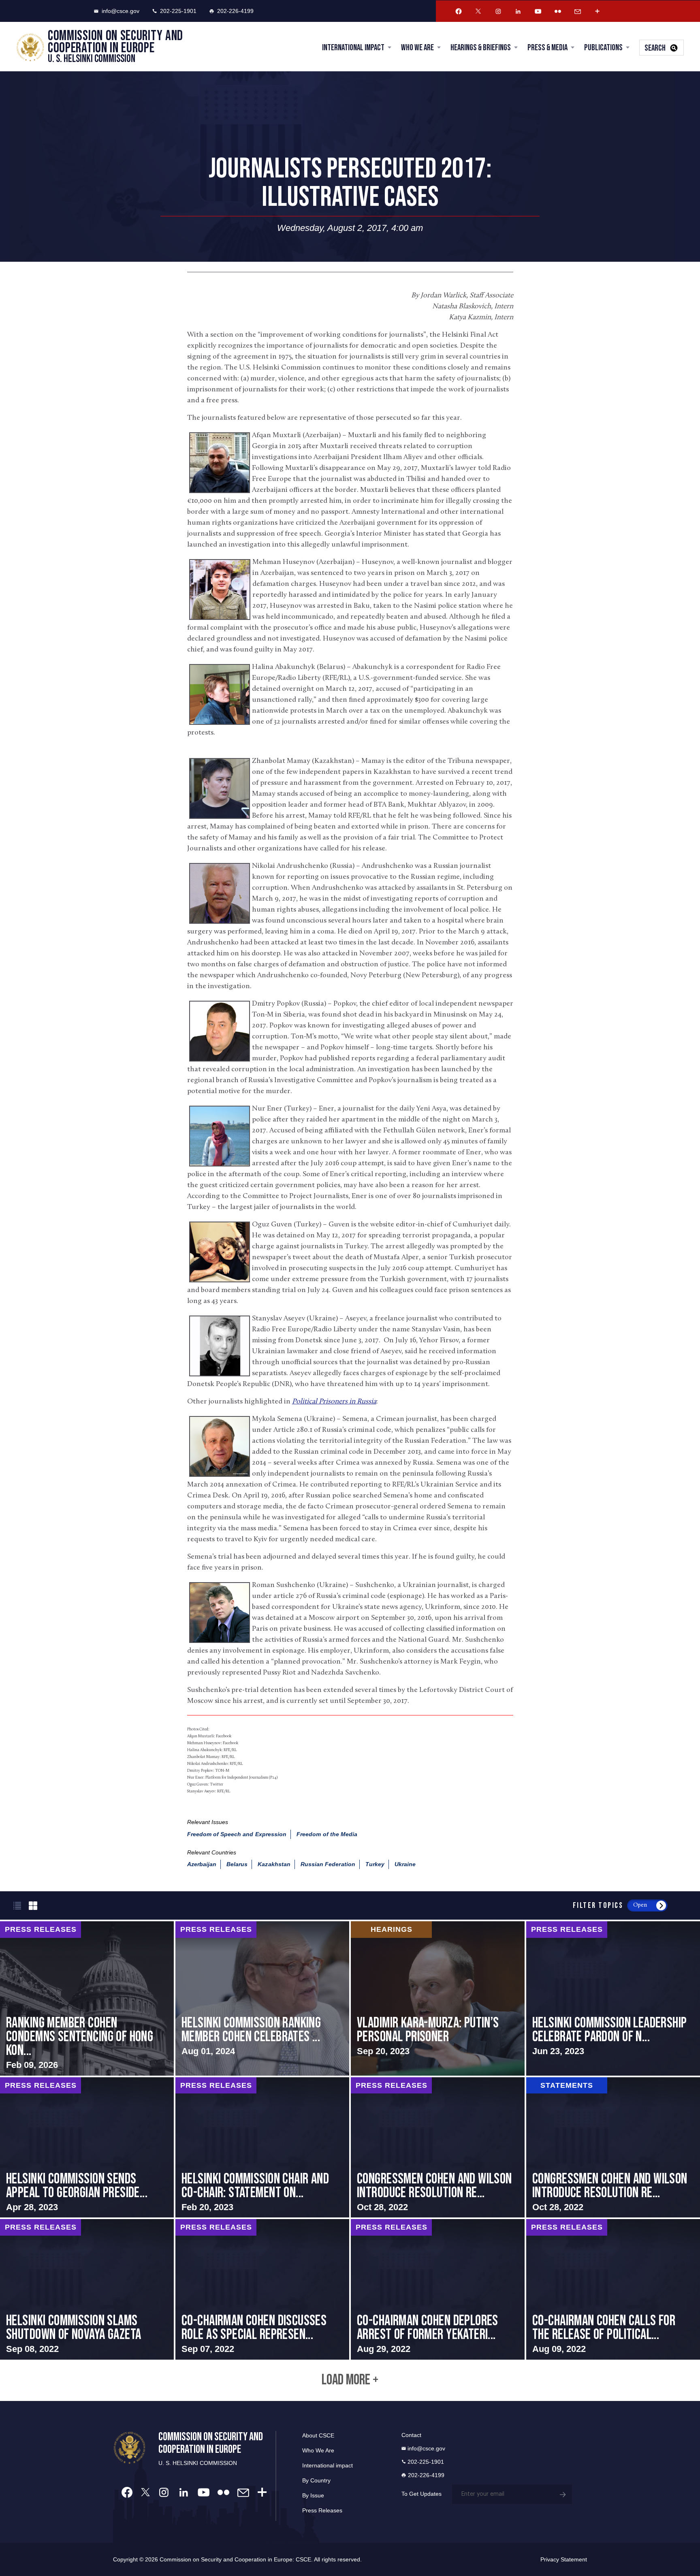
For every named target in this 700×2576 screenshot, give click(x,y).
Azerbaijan (202, 1864)
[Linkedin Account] (518, 11)
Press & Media (547, 48)
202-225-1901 (178, 11)
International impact (328, 2465)
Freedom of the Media (327, 1834)
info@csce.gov (121, 11)
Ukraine (405, 1864)
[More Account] (598, 11)
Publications (603, 48)
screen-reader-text (87, 1998)
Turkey (375, 1864)
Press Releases (322, 2510)
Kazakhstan (274, 1864)
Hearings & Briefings (481, 48)
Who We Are (417, 48)
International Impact (353, 48)
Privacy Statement (564, 2559)
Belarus (237, 1864)
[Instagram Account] (498, 11)
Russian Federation (328, 1864)
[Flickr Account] (558, 11)
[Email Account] (578, 11)
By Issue (313, 2495)
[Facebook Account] (459, 11)
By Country (316, 2480)
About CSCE (318, 2435)
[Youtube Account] (538, 11)
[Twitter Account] (478, 11)
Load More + (350, 2380)
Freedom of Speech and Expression (237, 1834)
